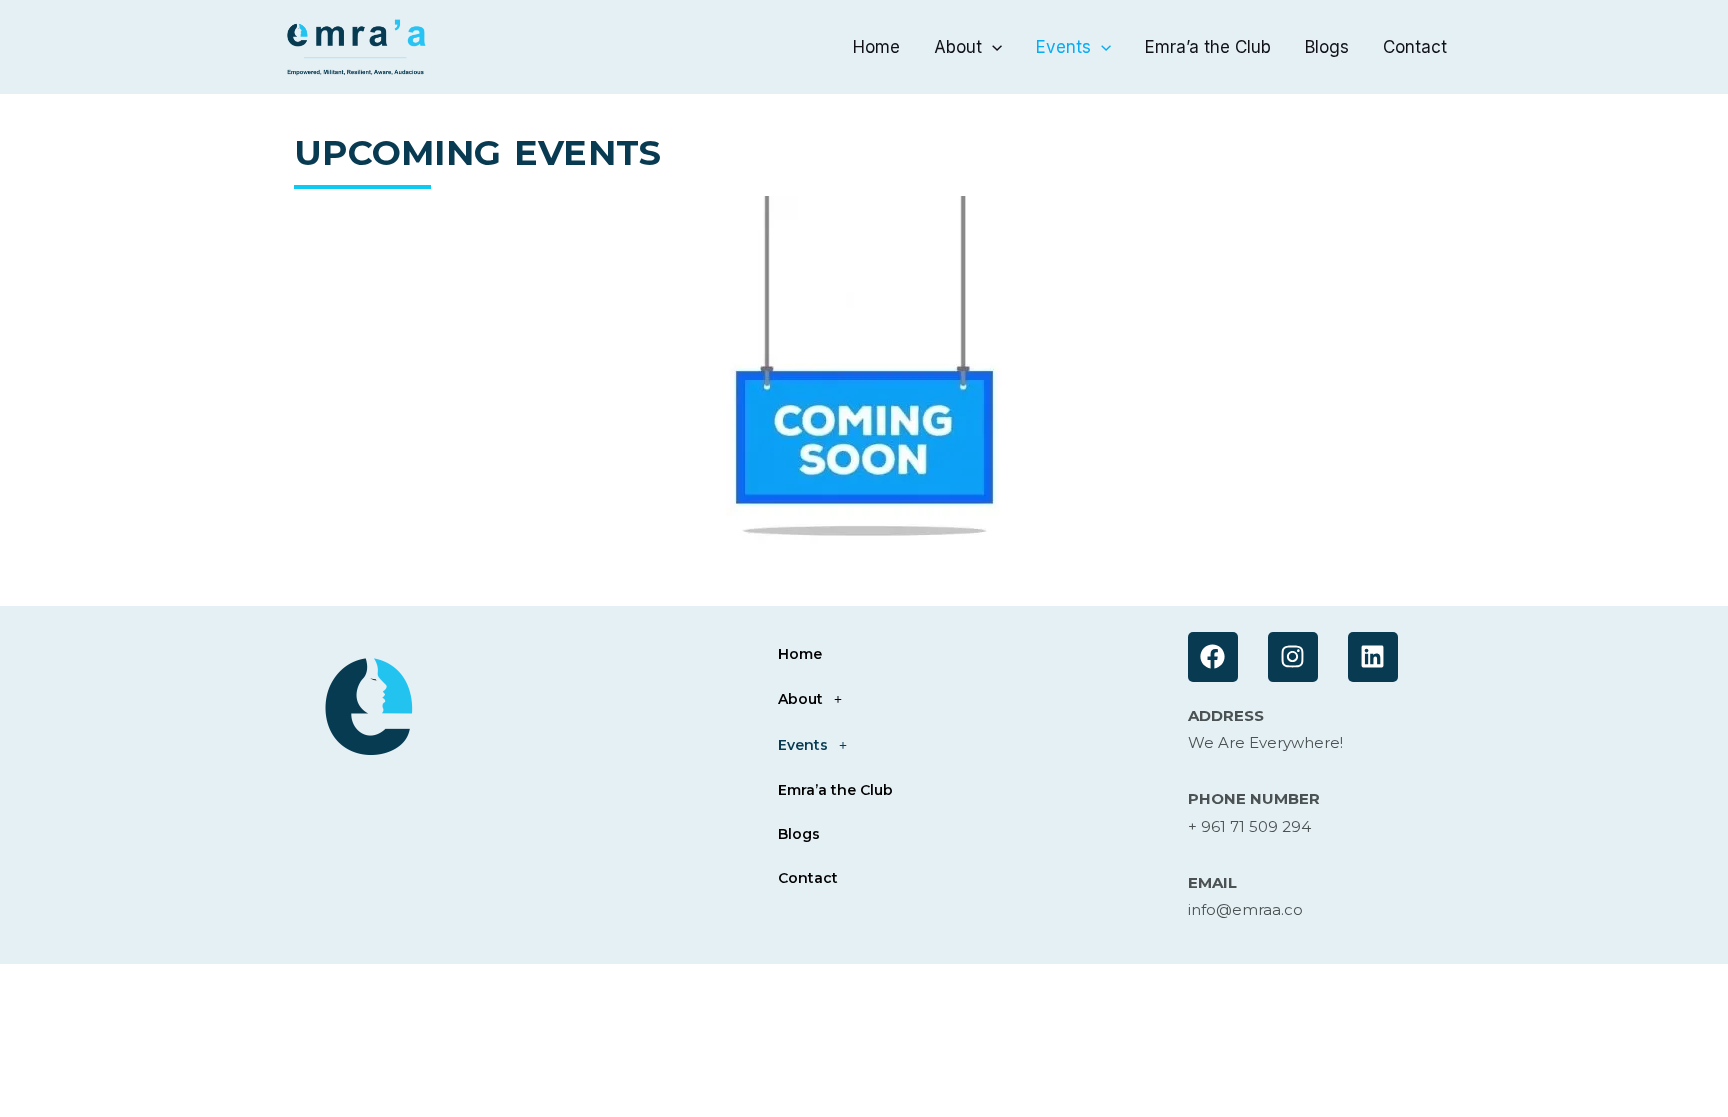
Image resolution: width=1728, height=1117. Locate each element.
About (958, 47)
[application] (992, 47)
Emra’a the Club (1208, 47)
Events (1063, 47)
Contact (1415, 47)
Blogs (1327, 47)
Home (876, 47)
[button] (958, 699)
